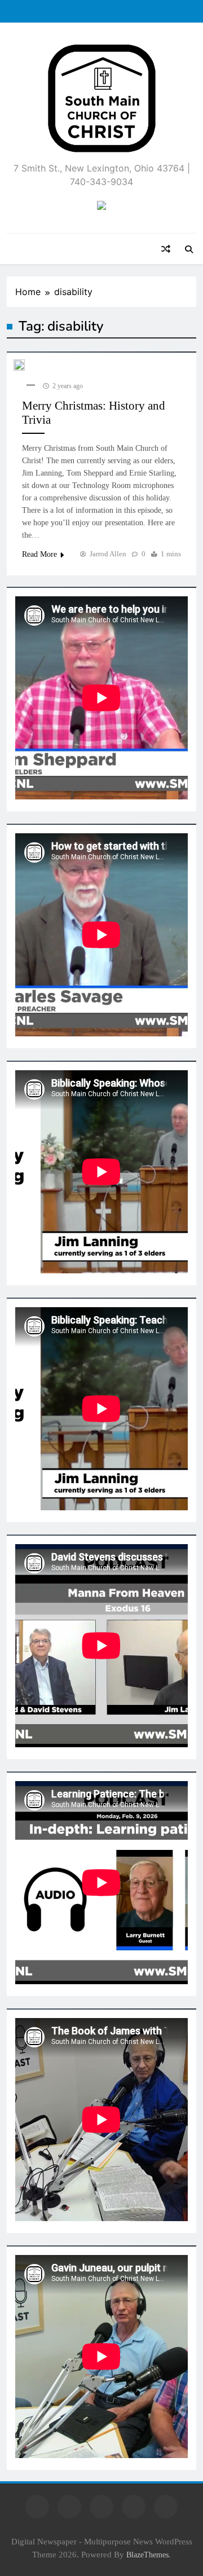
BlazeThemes (147, 2555)
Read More (39, 554)
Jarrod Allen (108, 554)
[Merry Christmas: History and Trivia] (19, 365)
